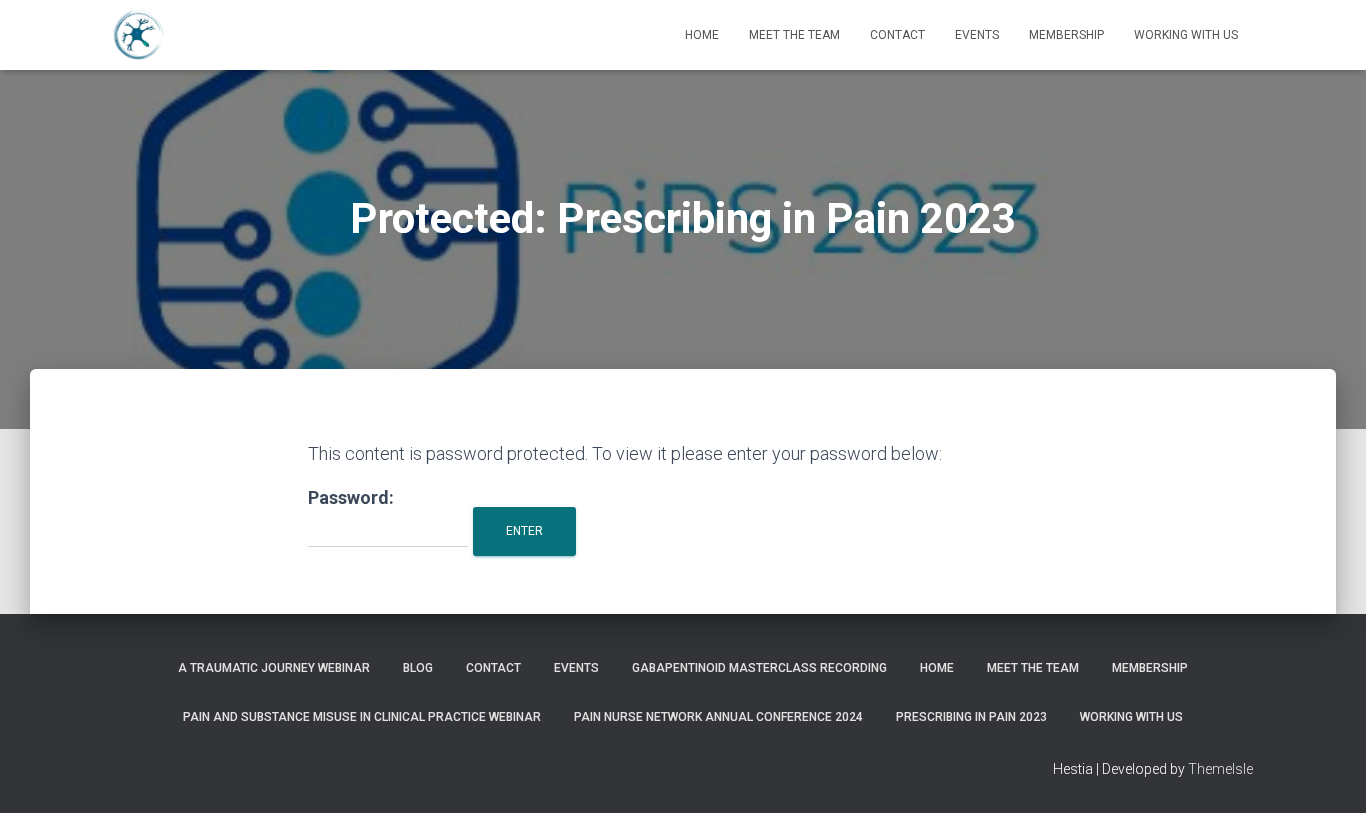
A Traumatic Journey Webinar (274, 668)
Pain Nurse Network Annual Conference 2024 (718, 717)
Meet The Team (794, 35)
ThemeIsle (1220, 769)
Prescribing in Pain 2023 (971, 717)
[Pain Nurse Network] (138, 35)
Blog (418, 668)
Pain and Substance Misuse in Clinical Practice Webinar (362, 717)
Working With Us (1186, 35)
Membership (1066, 35)
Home (702, 35)
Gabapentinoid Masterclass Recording (759, 668)
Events (977, 35)
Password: (351, 497)
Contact (897, 35)
